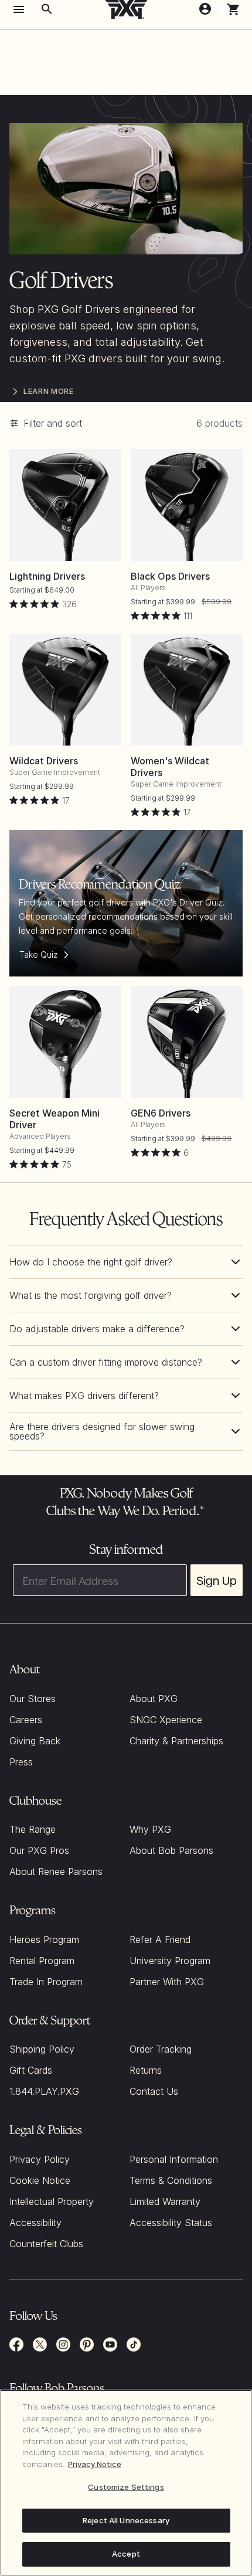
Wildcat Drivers (44, 761)
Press (21, 1762)
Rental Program (42, 1961)
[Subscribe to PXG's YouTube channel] (110, 2344)
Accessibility (35, 2223)
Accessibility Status (171, 2223)
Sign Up (217, 1580)
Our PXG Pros (39, 1850)
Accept (126, 2554)
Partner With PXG (167, 1982)
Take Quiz (39, 954)
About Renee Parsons (56, 1871)
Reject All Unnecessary (126, 2520)
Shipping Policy (42, 2049)
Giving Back (35, 1741)
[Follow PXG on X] (40, 2344)
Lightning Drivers (47, 576)
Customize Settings (126, 2487)
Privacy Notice (95, 2464)
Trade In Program (46, 1982)
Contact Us (154, 2091)
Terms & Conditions (171, 2180)
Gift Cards (31, 2070)
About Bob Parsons (171, 1850)
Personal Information (174, 2159)
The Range (33, 1829)
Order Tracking (161, 2049)
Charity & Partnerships (176, 1741)
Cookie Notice (40, 2180)
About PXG (154, 1699)
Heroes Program (44, 1939)
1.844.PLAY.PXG (44, 2091)
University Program (170, 1961)
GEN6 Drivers (161, 1113)
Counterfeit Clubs (46, 2244)
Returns (146, 2070)
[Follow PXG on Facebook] (16, 2344)
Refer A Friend (160, 1939)
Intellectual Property (52, 2201)
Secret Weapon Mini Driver (55, 1119)
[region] (126, 2483)
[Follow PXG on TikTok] (134, 2344)
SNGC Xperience (166, 1720)
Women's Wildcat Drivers (170, 767)
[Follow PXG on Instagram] (63, 2344)
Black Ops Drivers (170, 576)
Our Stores (33, 1699)
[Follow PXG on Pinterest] (87, 2344)
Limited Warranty (165, 2201)
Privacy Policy (40, 2159)
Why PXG (150, 1829)
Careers (26, 1720)
